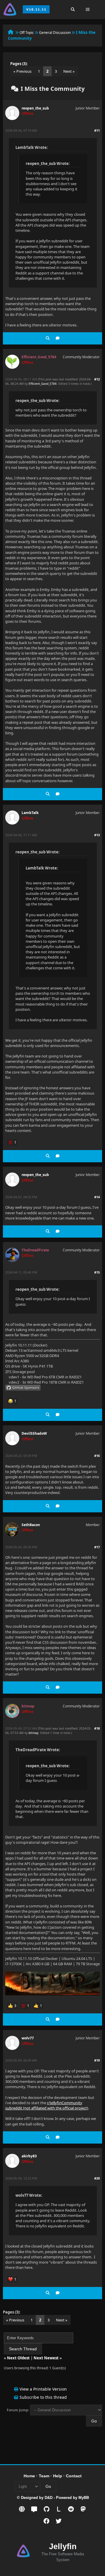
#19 (97, 2060)
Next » (69, 71)
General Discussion (55, 33)
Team (44, 2476)
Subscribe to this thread (43, 2397)
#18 (97, 1728)
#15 (97, 1272)
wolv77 (28, 2038)
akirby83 (29, 2156)
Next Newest (46, 2358)
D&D (49, 2498)
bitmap (34, 1733)
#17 (97, 1547)
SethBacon (31, 1525)
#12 (97, 379)
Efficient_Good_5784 (43, 384)
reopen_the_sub (35, 108)
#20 (97, 2178)
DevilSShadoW (34, 1433)
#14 (97, 1197)
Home (29, 2476)
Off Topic (27, 33)
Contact (74, 2476)
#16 (97, 1456)
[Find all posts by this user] (48, 338)
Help (58, 2476)
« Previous (22, 71)
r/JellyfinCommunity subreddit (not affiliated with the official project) (47, 2105)
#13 (97, 835)
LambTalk (30, 813)
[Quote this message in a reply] (58, 338)
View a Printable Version (43, 2389)
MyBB (84, 2498)
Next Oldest (18, 2358)
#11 (97, 130)
